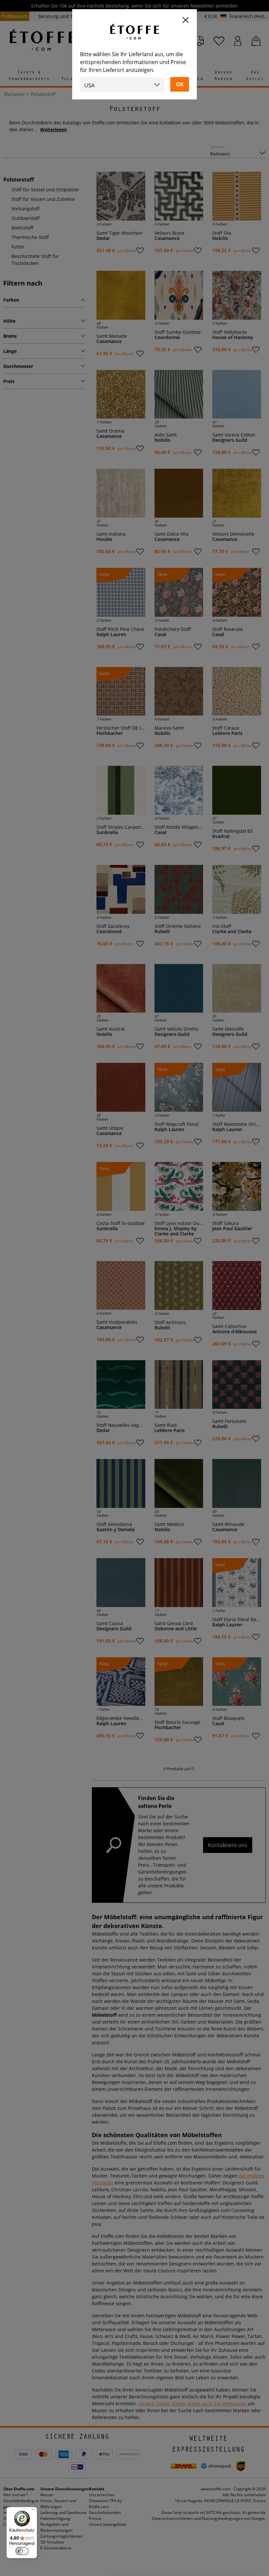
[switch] (22, 2551)
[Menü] (33, 2511)
